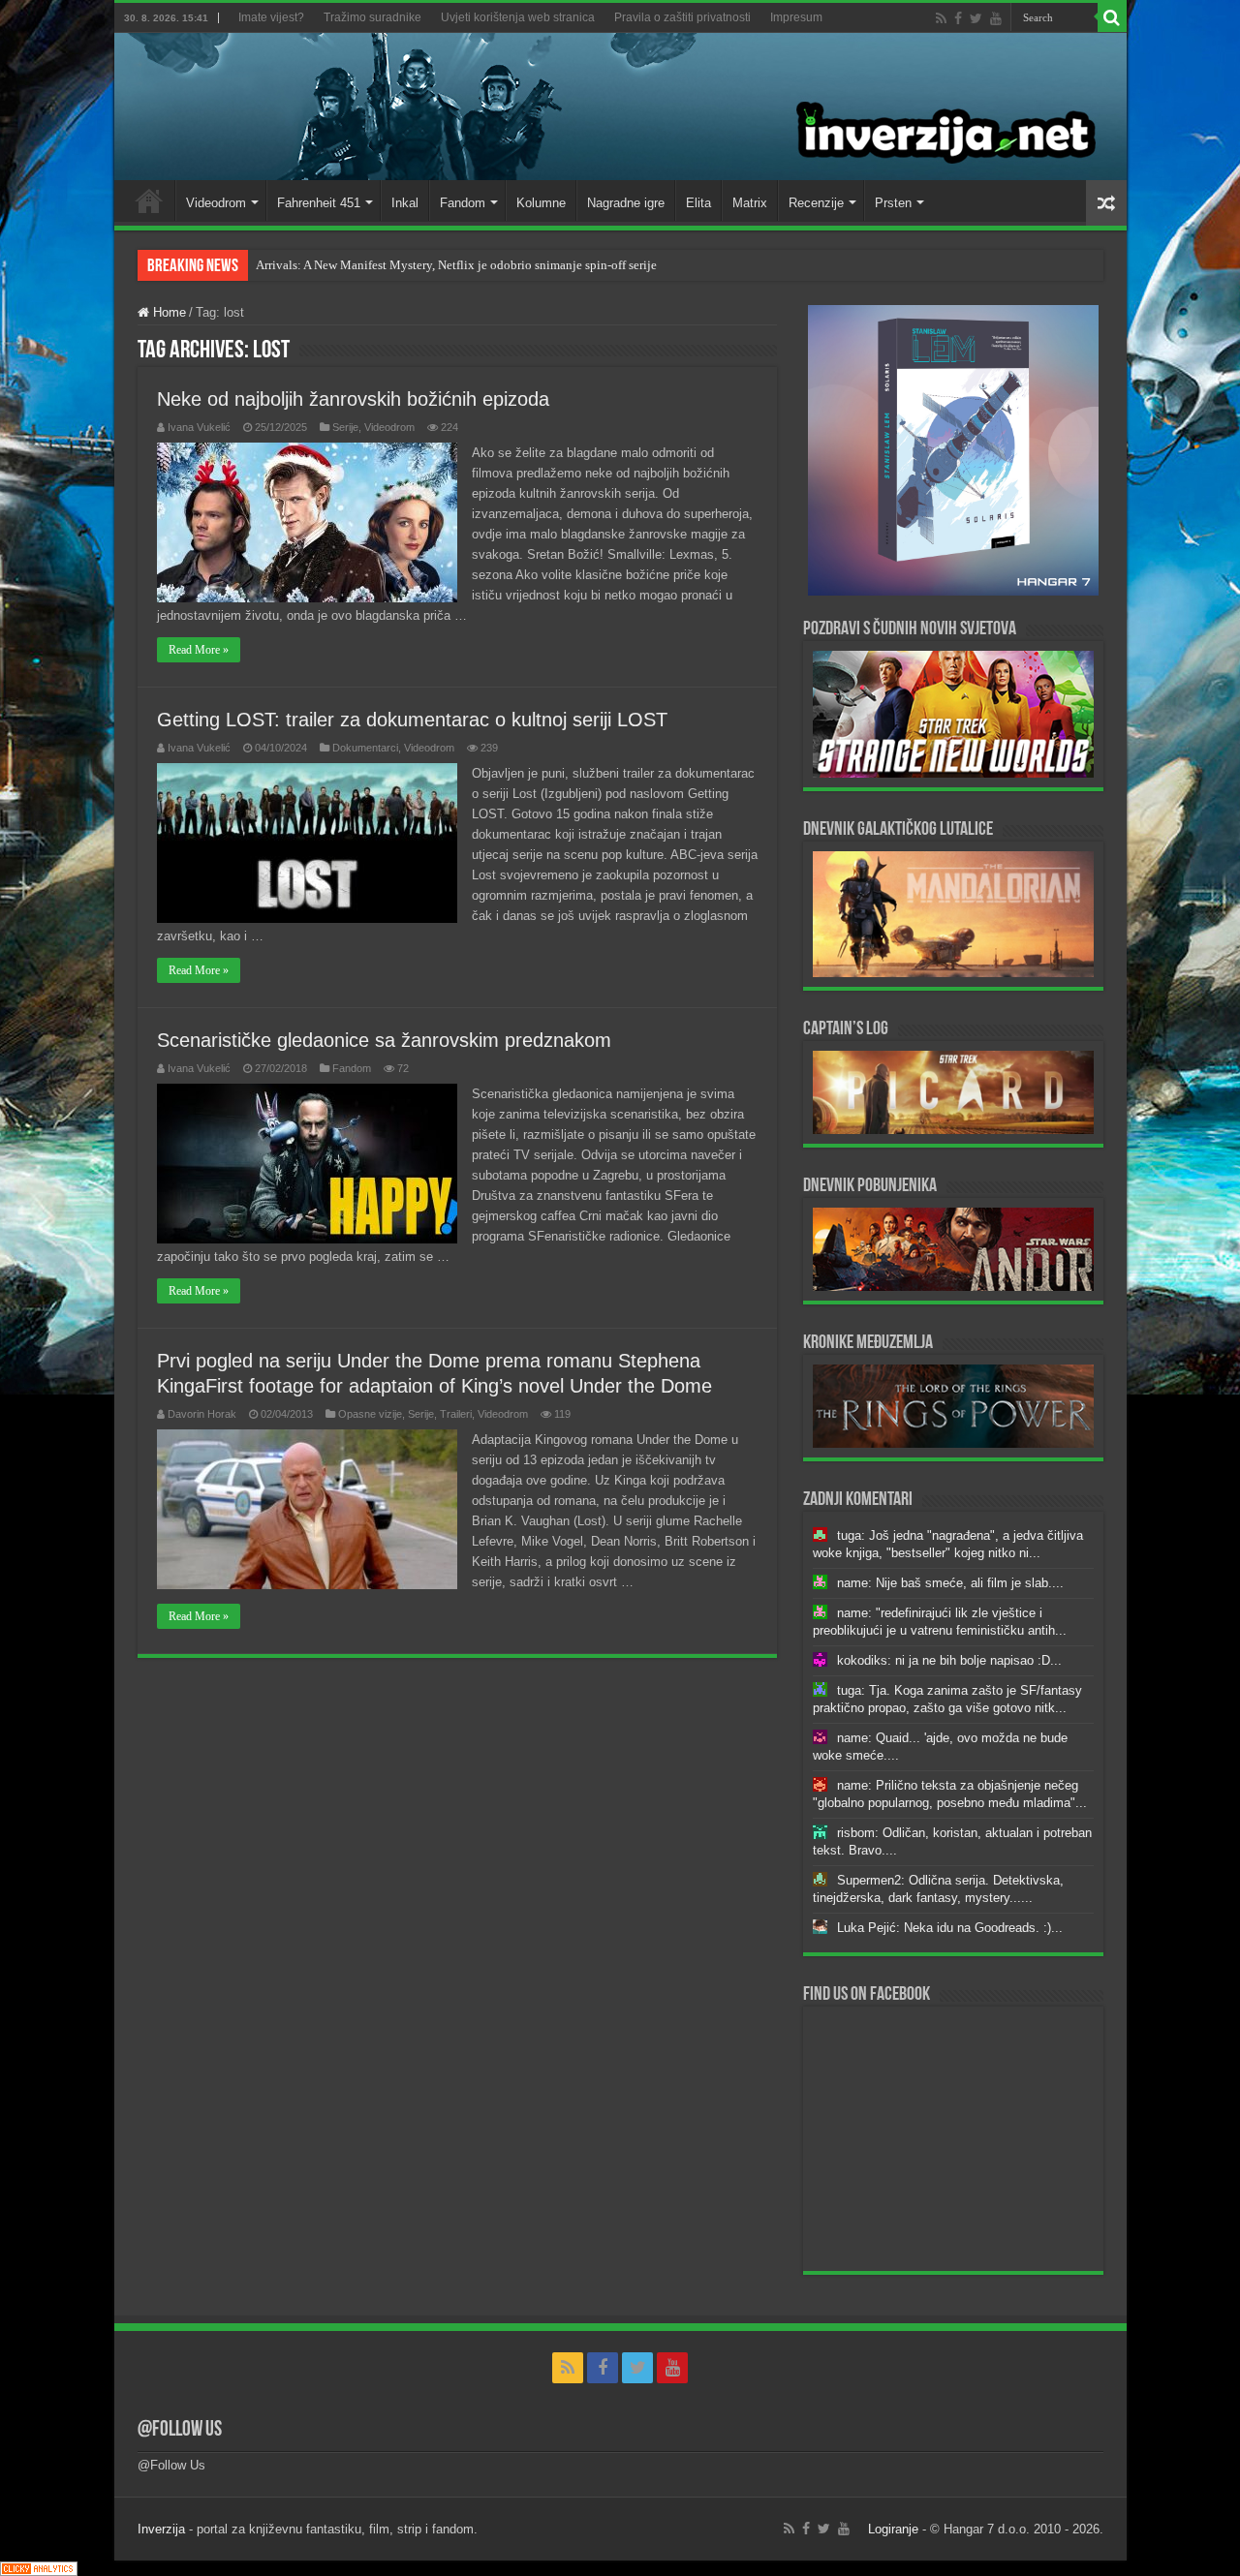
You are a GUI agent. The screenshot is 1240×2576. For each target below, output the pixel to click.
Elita (698, 203)
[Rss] (941, 18)
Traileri (456, 1414)
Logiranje (893, 2529)
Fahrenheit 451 (319, 203)
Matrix (750, 203)
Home (149, 200)
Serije (345, 427)
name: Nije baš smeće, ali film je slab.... (950, 1583)
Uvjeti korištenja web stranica (518, 17)
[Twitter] (976, 18)
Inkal (405, 203)
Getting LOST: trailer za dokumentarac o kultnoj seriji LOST (412, 720)
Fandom (463, 203)
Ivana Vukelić (199, 427)
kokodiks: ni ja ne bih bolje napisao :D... (949, 1660)
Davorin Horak (202, 1414)
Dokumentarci (365, 748)
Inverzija (161, 2529)
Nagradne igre (626, 203)
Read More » (199, 650)
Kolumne (541, 203)
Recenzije (816, 203)
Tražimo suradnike (372, 17)
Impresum (796, 17)
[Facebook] (958, 18)
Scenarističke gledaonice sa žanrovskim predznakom (384, 1040)
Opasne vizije (370, 1414)
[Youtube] (996, 18)
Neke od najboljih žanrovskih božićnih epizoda (353, 399)
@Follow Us (180, 2430)
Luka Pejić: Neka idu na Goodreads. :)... (950, 1928)
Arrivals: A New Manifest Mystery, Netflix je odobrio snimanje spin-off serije (456, 265)
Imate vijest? (271, 17)
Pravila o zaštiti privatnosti (682, 17)
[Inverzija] (620, 107)
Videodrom (216, 203)
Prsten (893, 203)
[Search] (1112, 17)
